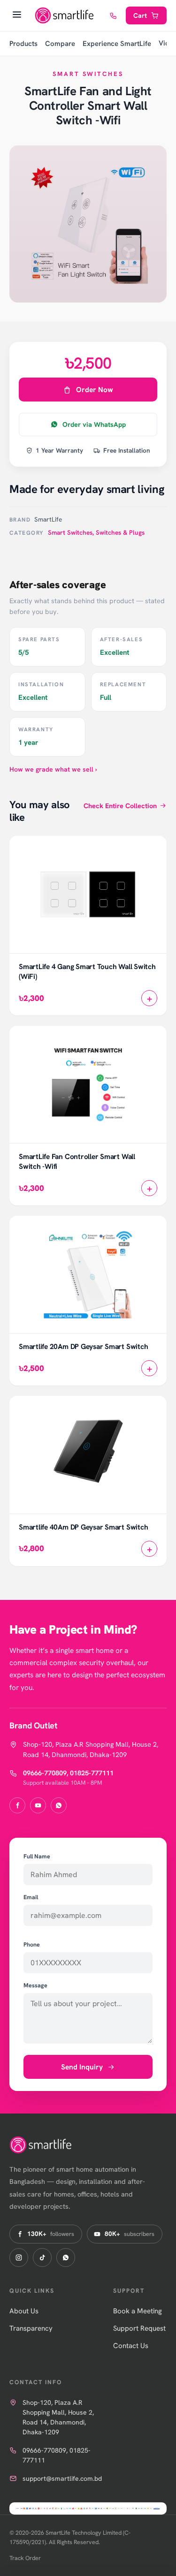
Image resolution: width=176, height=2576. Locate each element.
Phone (32, 1944)
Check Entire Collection (120, 806)
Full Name (37, 1856)
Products (23, 44)
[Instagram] (19, 2258)
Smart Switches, (72, 532)
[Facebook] (17, 1805)
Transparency (31, 2328)
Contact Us (131, 2346)
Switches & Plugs (120, 532)
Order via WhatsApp (94, 424)
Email (31, 1897)
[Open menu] (17, 15)
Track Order (25, 2558)
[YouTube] (38, 1805)
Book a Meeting (138, 2311)
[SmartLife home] (65, 15)
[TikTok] (42, 2258)
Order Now (95, 390)
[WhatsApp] (59, 1805)
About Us (24, 2311)
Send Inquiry (82, 2067)
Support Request (139, 2328)
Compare (60, 44)
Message (35, 1985)
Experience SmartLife (117, 44)
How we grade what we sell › (53, 769)
